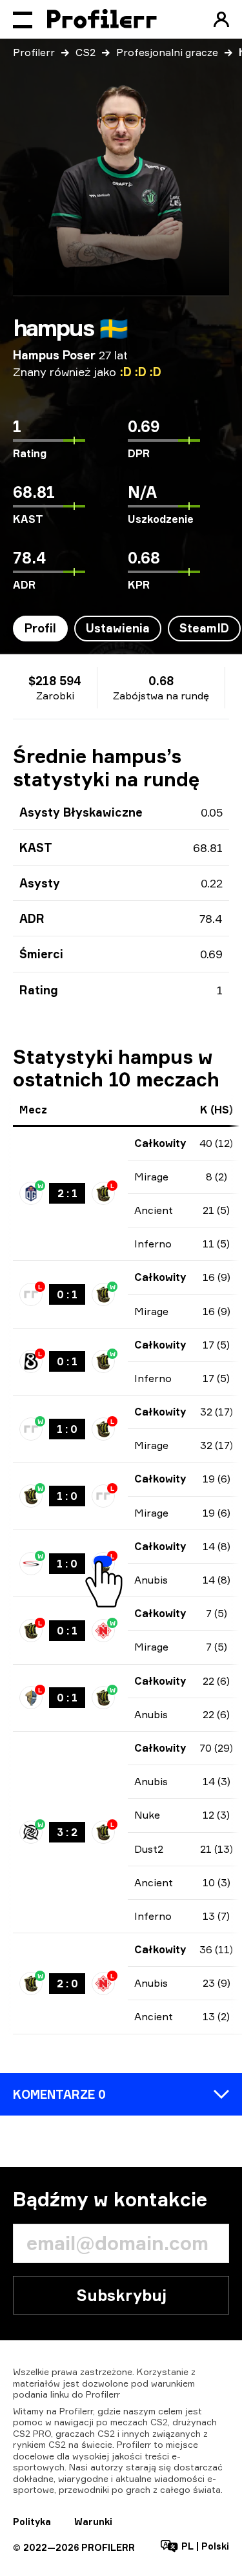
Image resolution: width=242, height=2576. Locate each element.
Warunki (93, 2522)
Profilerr (34, 52)
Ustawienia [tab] (118, 628)
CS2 (86, 52)
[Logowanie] (221, 19)
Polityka (32, 2522)
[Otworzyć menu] (23, 19)
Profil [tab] (40, 628)
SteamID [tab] (204, 628)
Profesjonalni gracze (167, 52)
